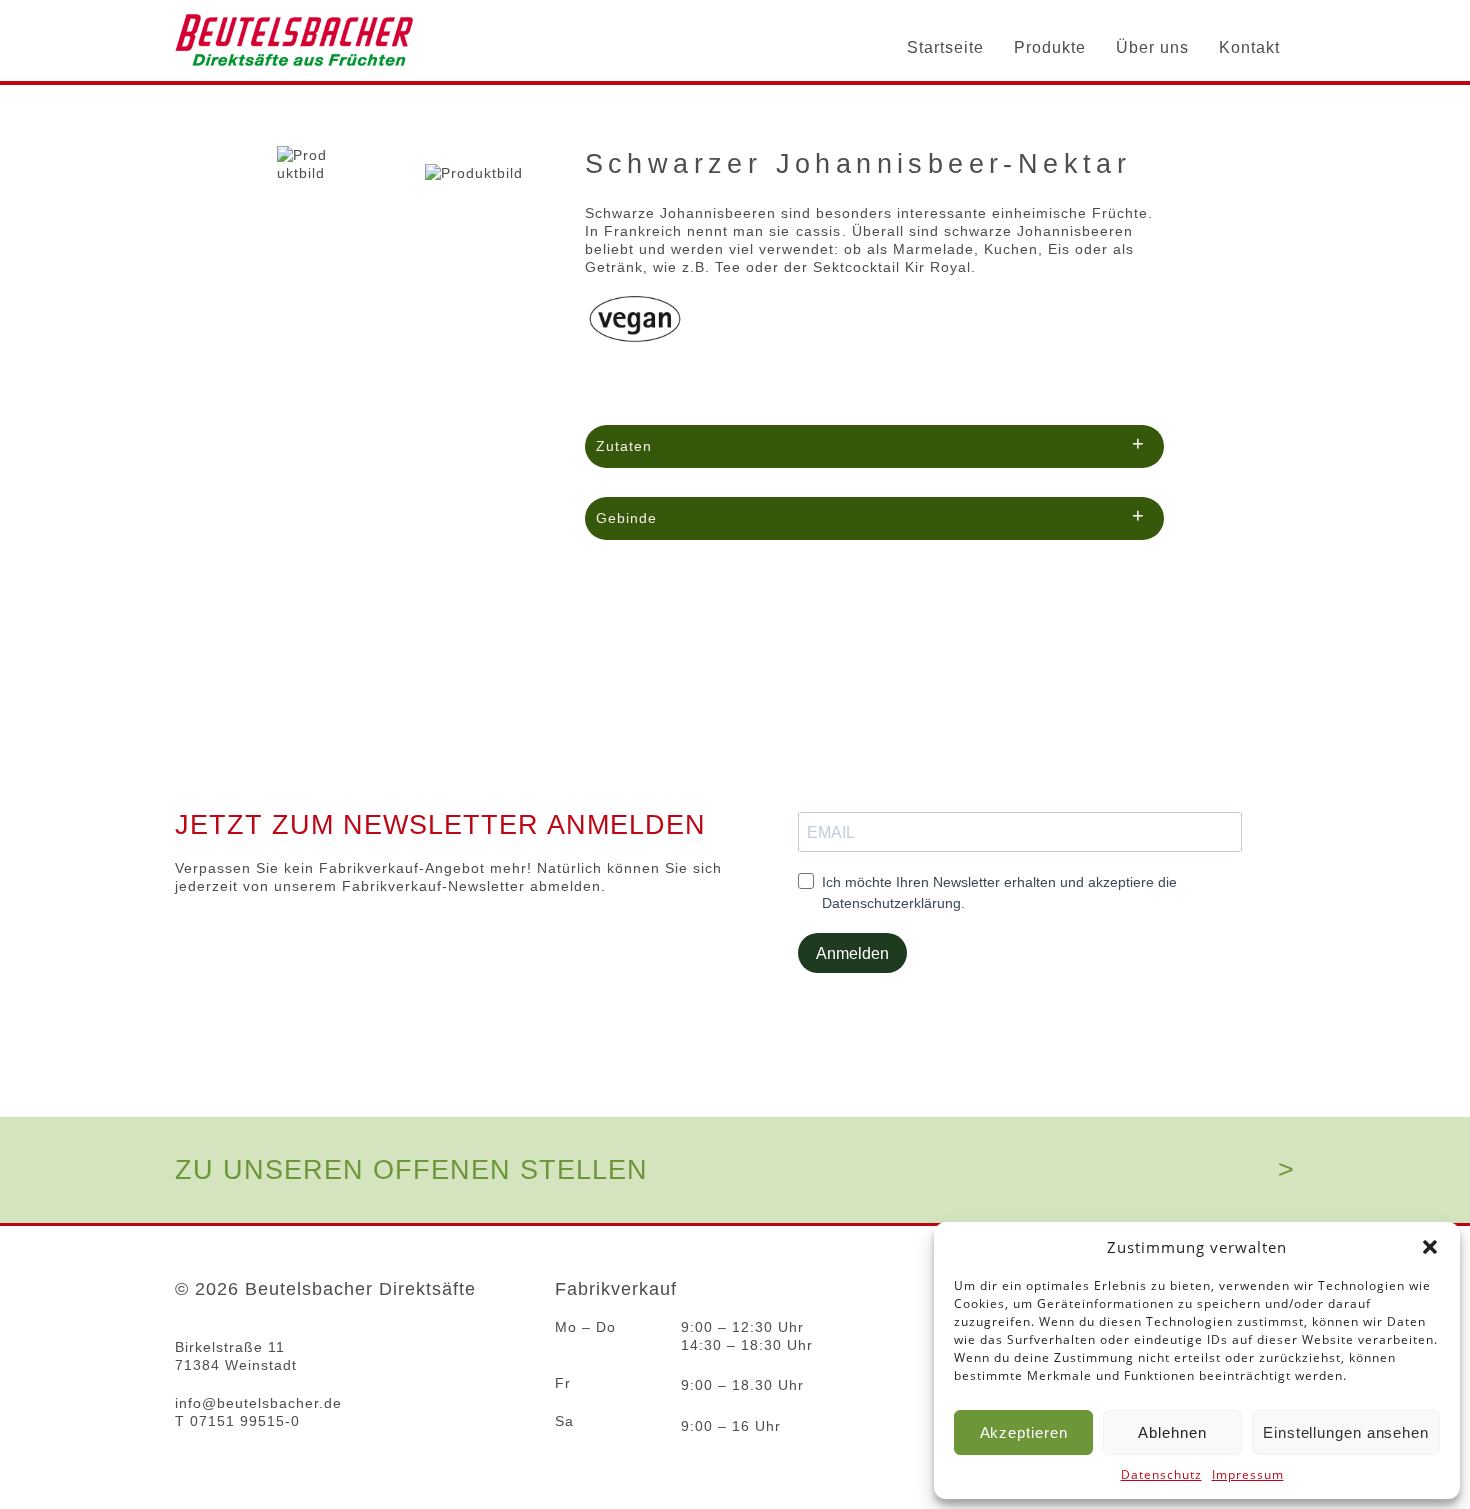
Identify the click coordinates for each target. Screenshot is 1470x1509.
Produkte (1050, 47)
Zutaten (870, 443)
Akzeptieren (1024, 1432)
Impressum (1248, 1474)
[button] (1430, 1247)
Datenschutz (1161, 1474)
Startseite (945, 47)
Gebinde (870, 515)
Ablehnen (1172, 1432)
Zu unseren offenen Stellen (411, 1170)
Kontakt (1249, 47)
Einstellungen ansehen (1346, 1432)
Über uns (1152, 47)
